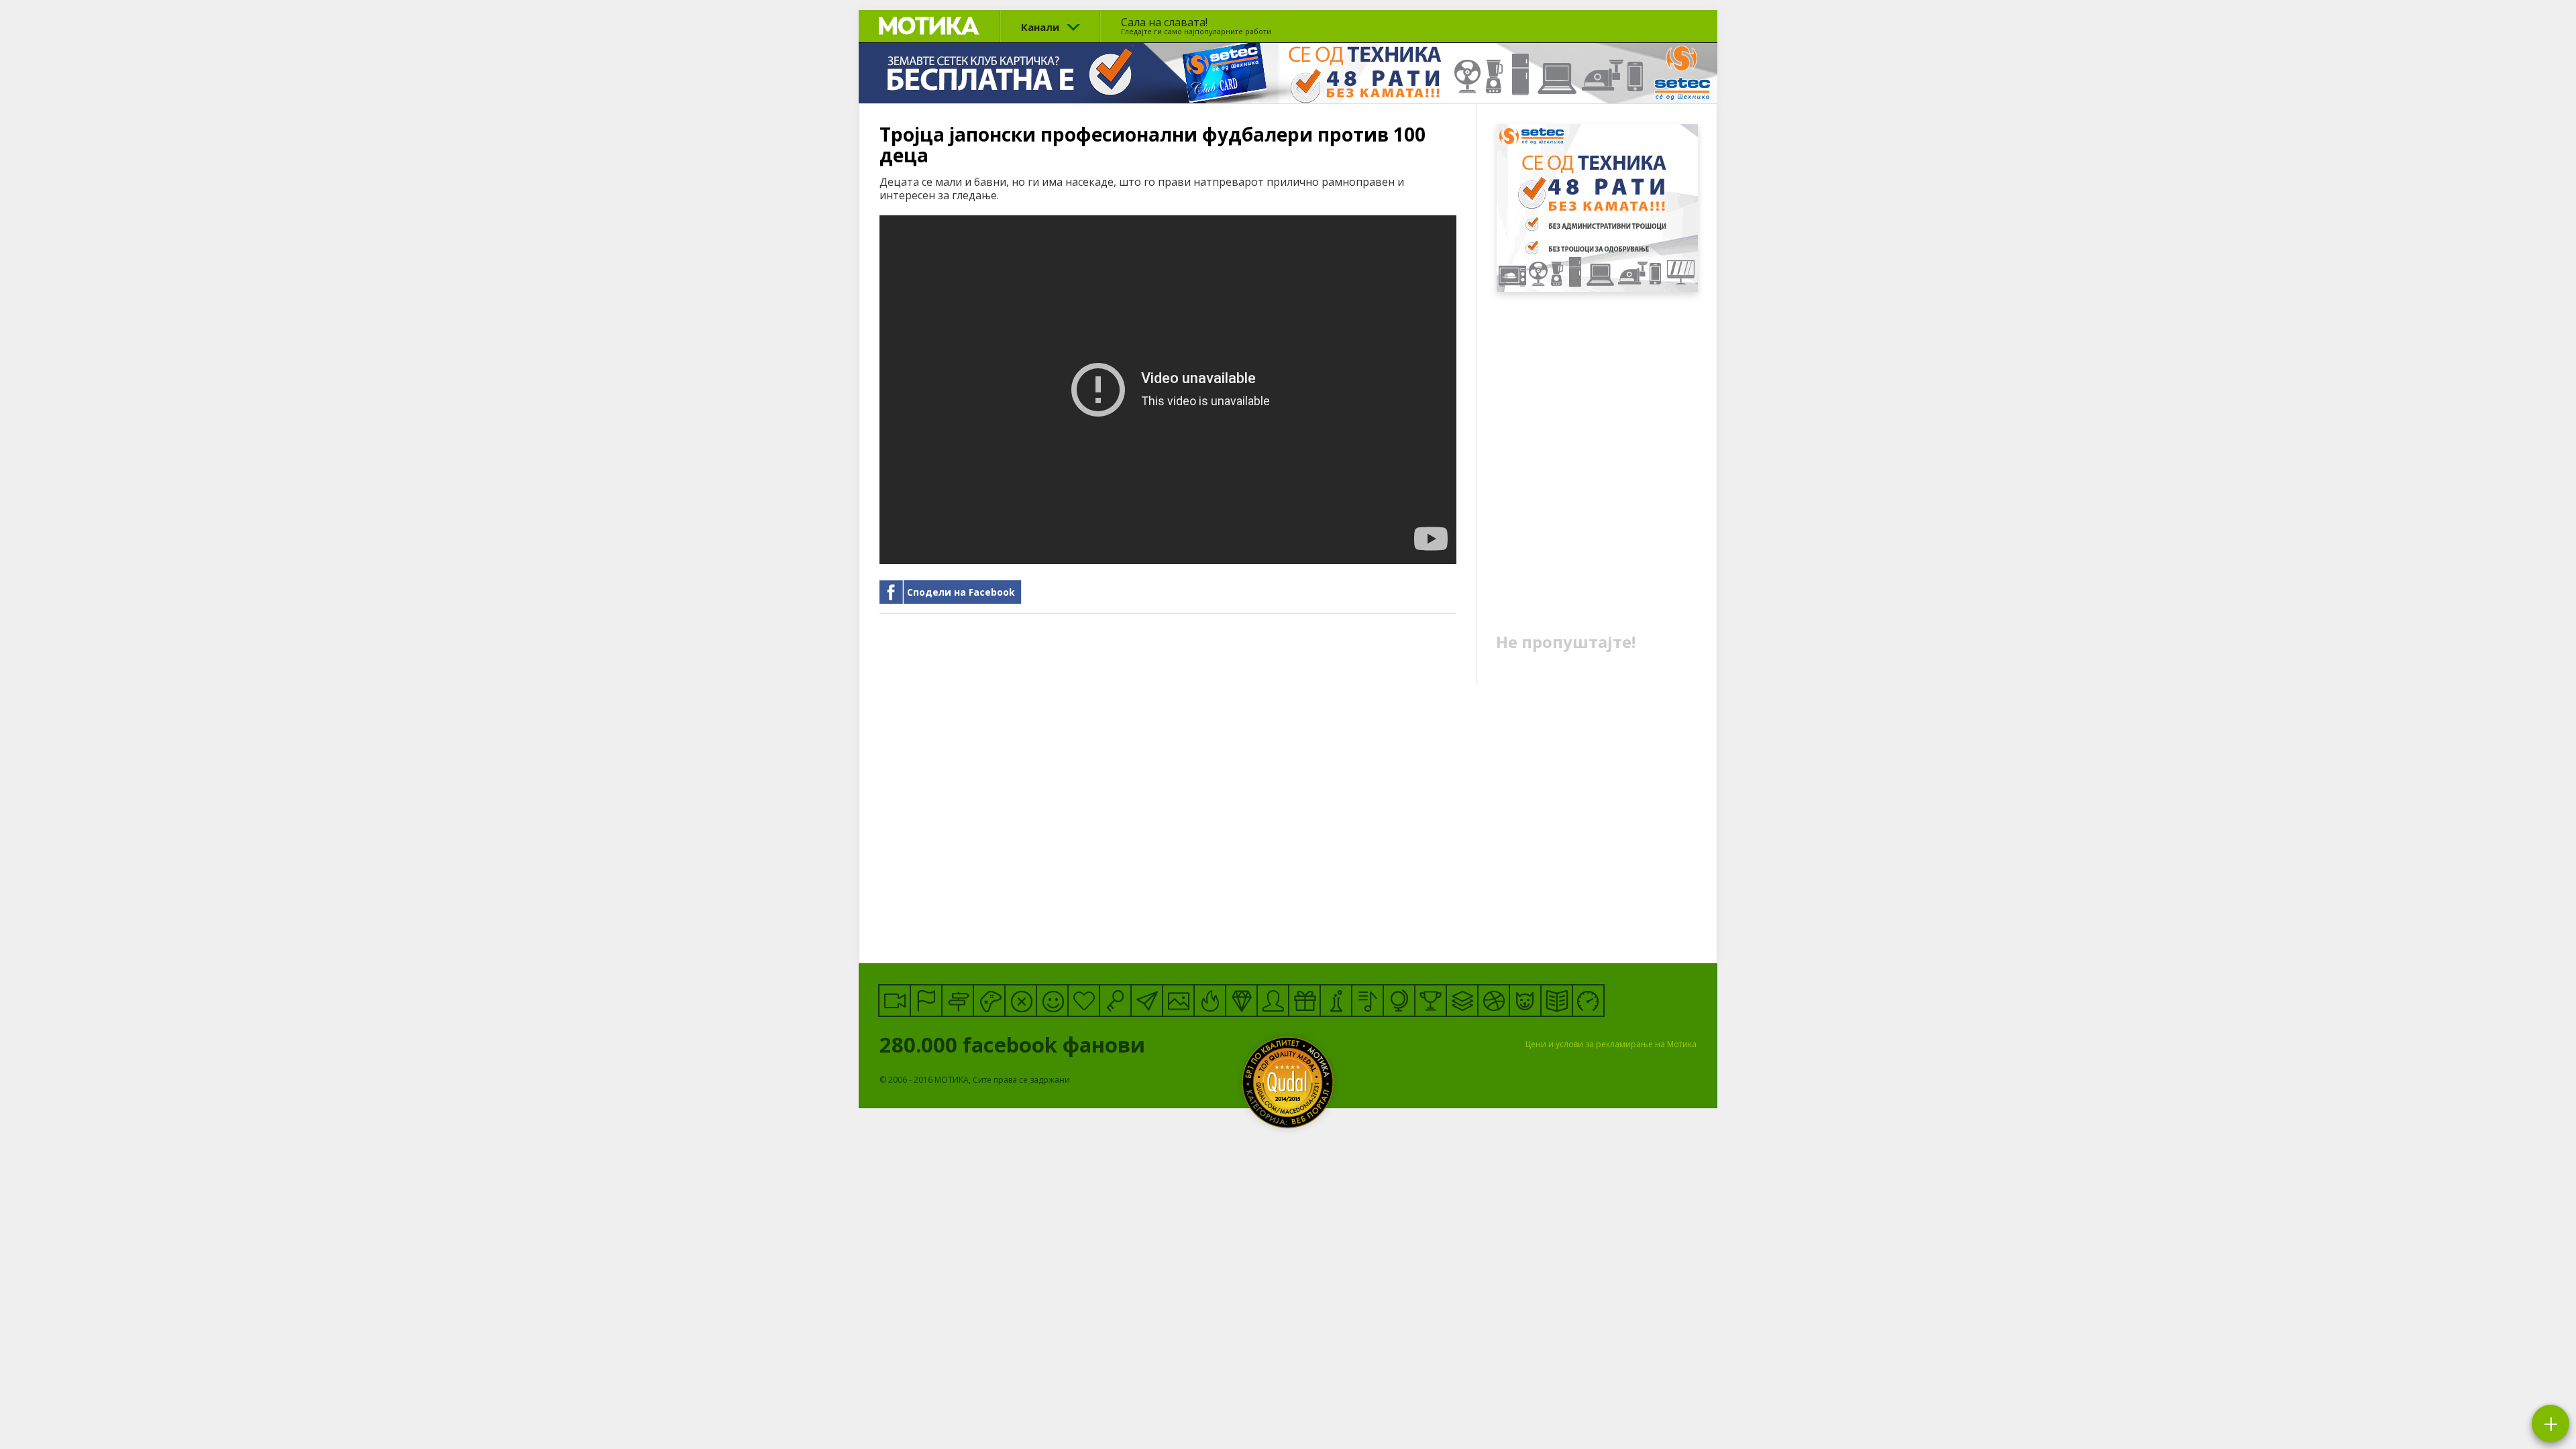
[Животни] (1525, 1001)
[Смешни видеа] (895, 1001)
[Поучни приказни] (1557, 1001)
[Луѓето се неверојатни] (1147, 1001)
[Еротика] (1021, 1001)
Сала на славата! (1196, 25)
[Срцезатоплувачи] (1084, 1001)
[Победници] (1431, 1001)
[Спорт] (1494, 1001)
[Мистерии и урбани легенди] (958, 1001)
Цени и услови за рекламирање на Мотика (1611, 1044)
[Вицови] (1052, 1001)
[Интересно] (1304, 1001)
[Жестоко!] (1210, 1001)
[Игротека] (989, 1001)
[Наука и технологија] (1336, 1001)
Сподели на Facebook (961, 592)
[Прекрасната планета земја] (1399, 1001)
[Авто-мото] (1588, 1001)
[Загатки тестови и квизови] (1115, 1001)
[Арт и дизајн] (1241, 1001)
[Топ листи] (1462, 1001)
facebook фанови (1015, 1044)
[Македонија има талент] (1367, 1001)
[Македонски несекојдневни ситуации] (926, 1001)
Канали (1040, 27)
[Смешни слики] (1178, 1001)
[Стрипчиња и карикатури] (1273, 1001)
